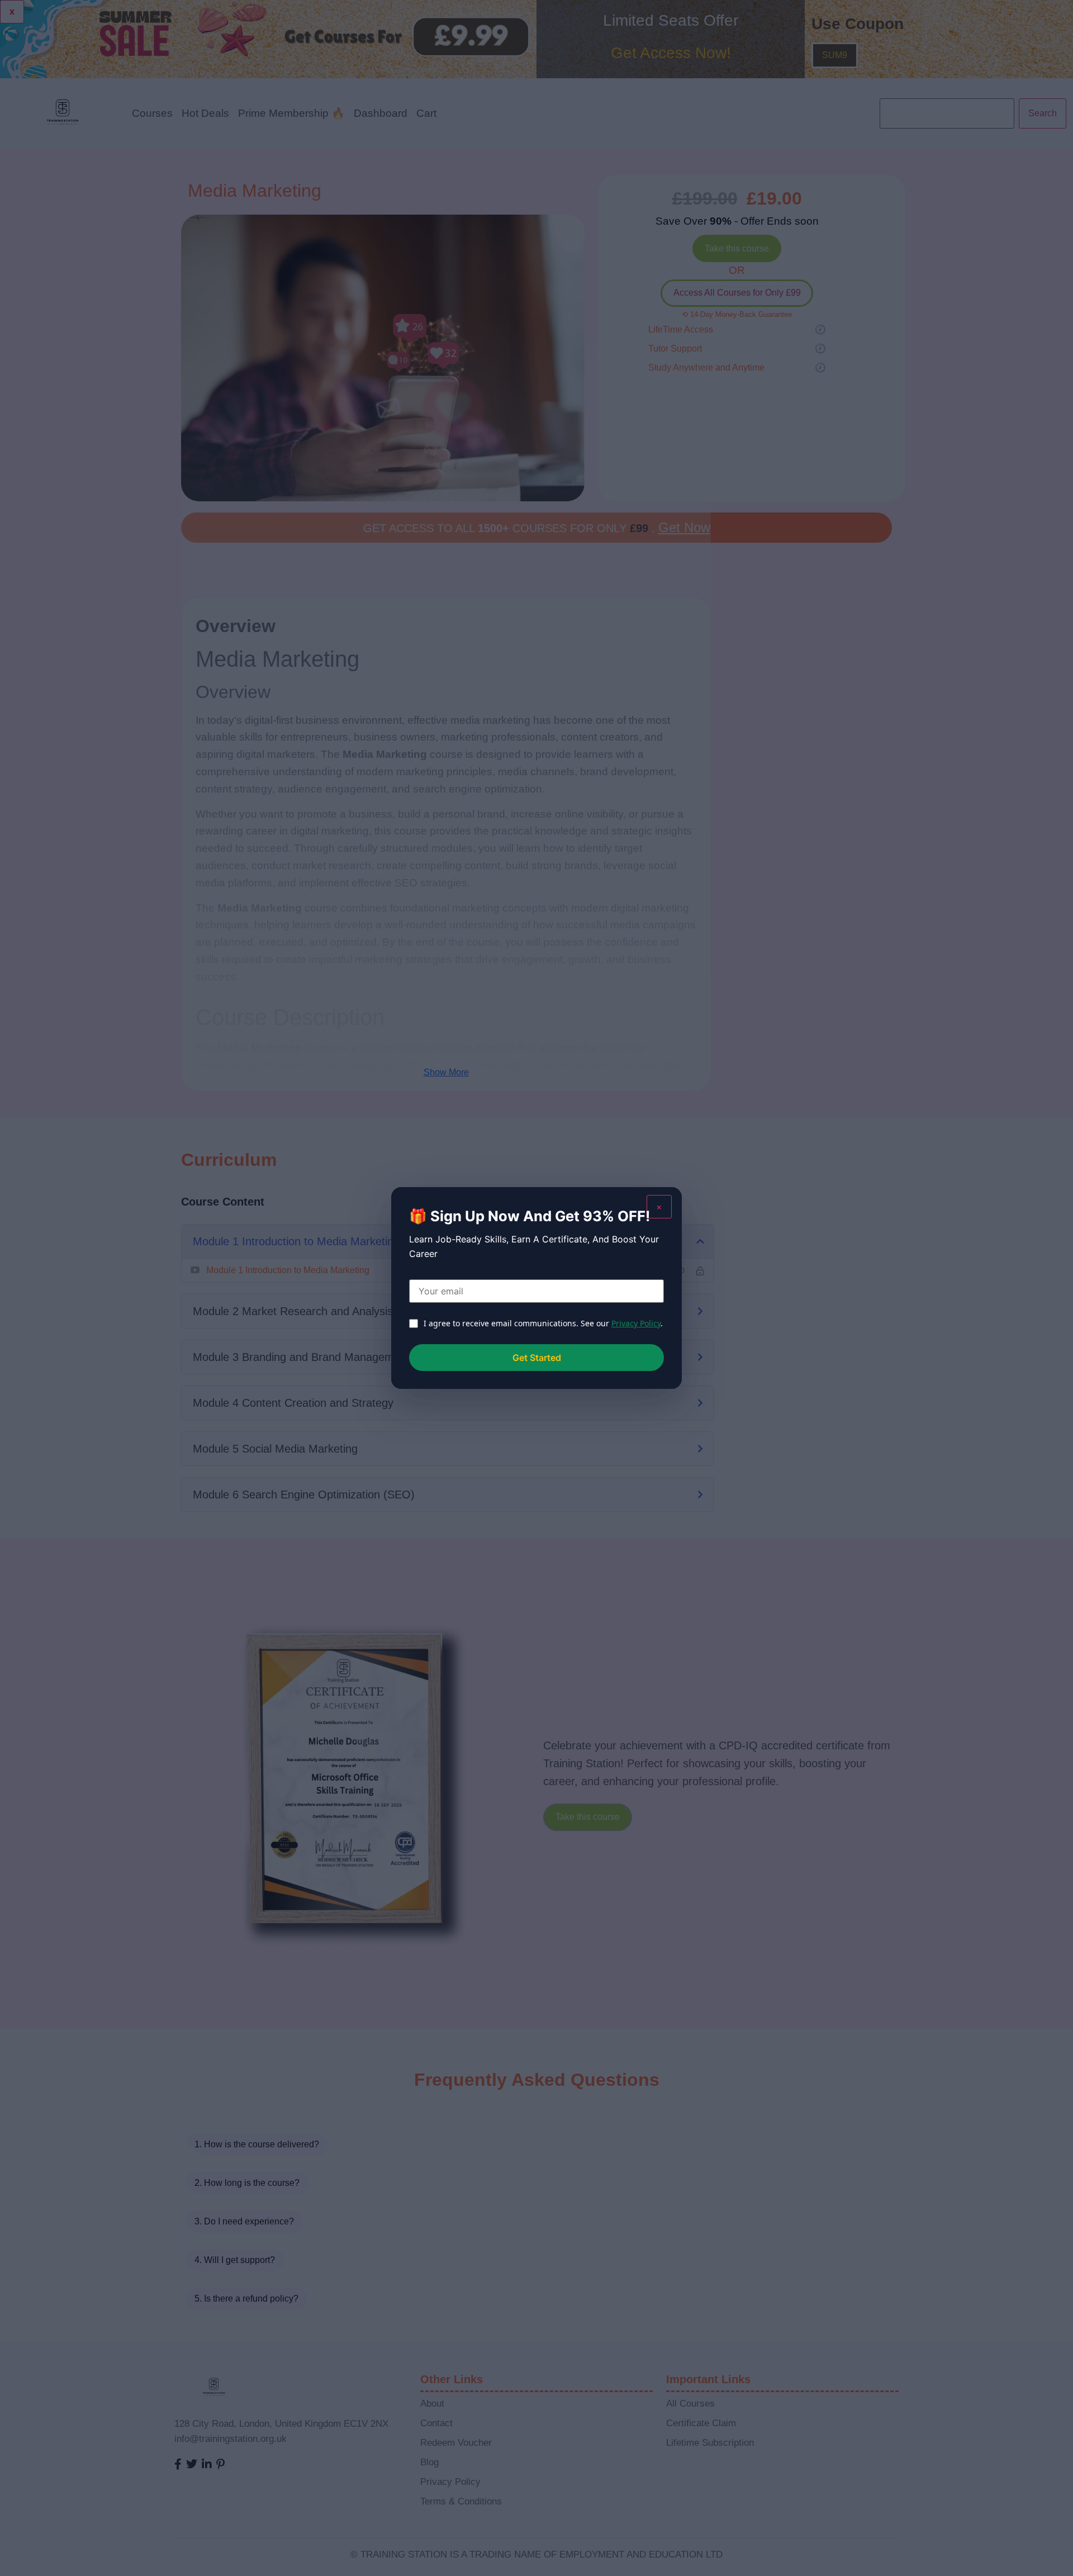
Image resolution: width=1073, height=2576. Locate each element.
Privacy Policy (636, 1323)
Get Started (537, 1358)
